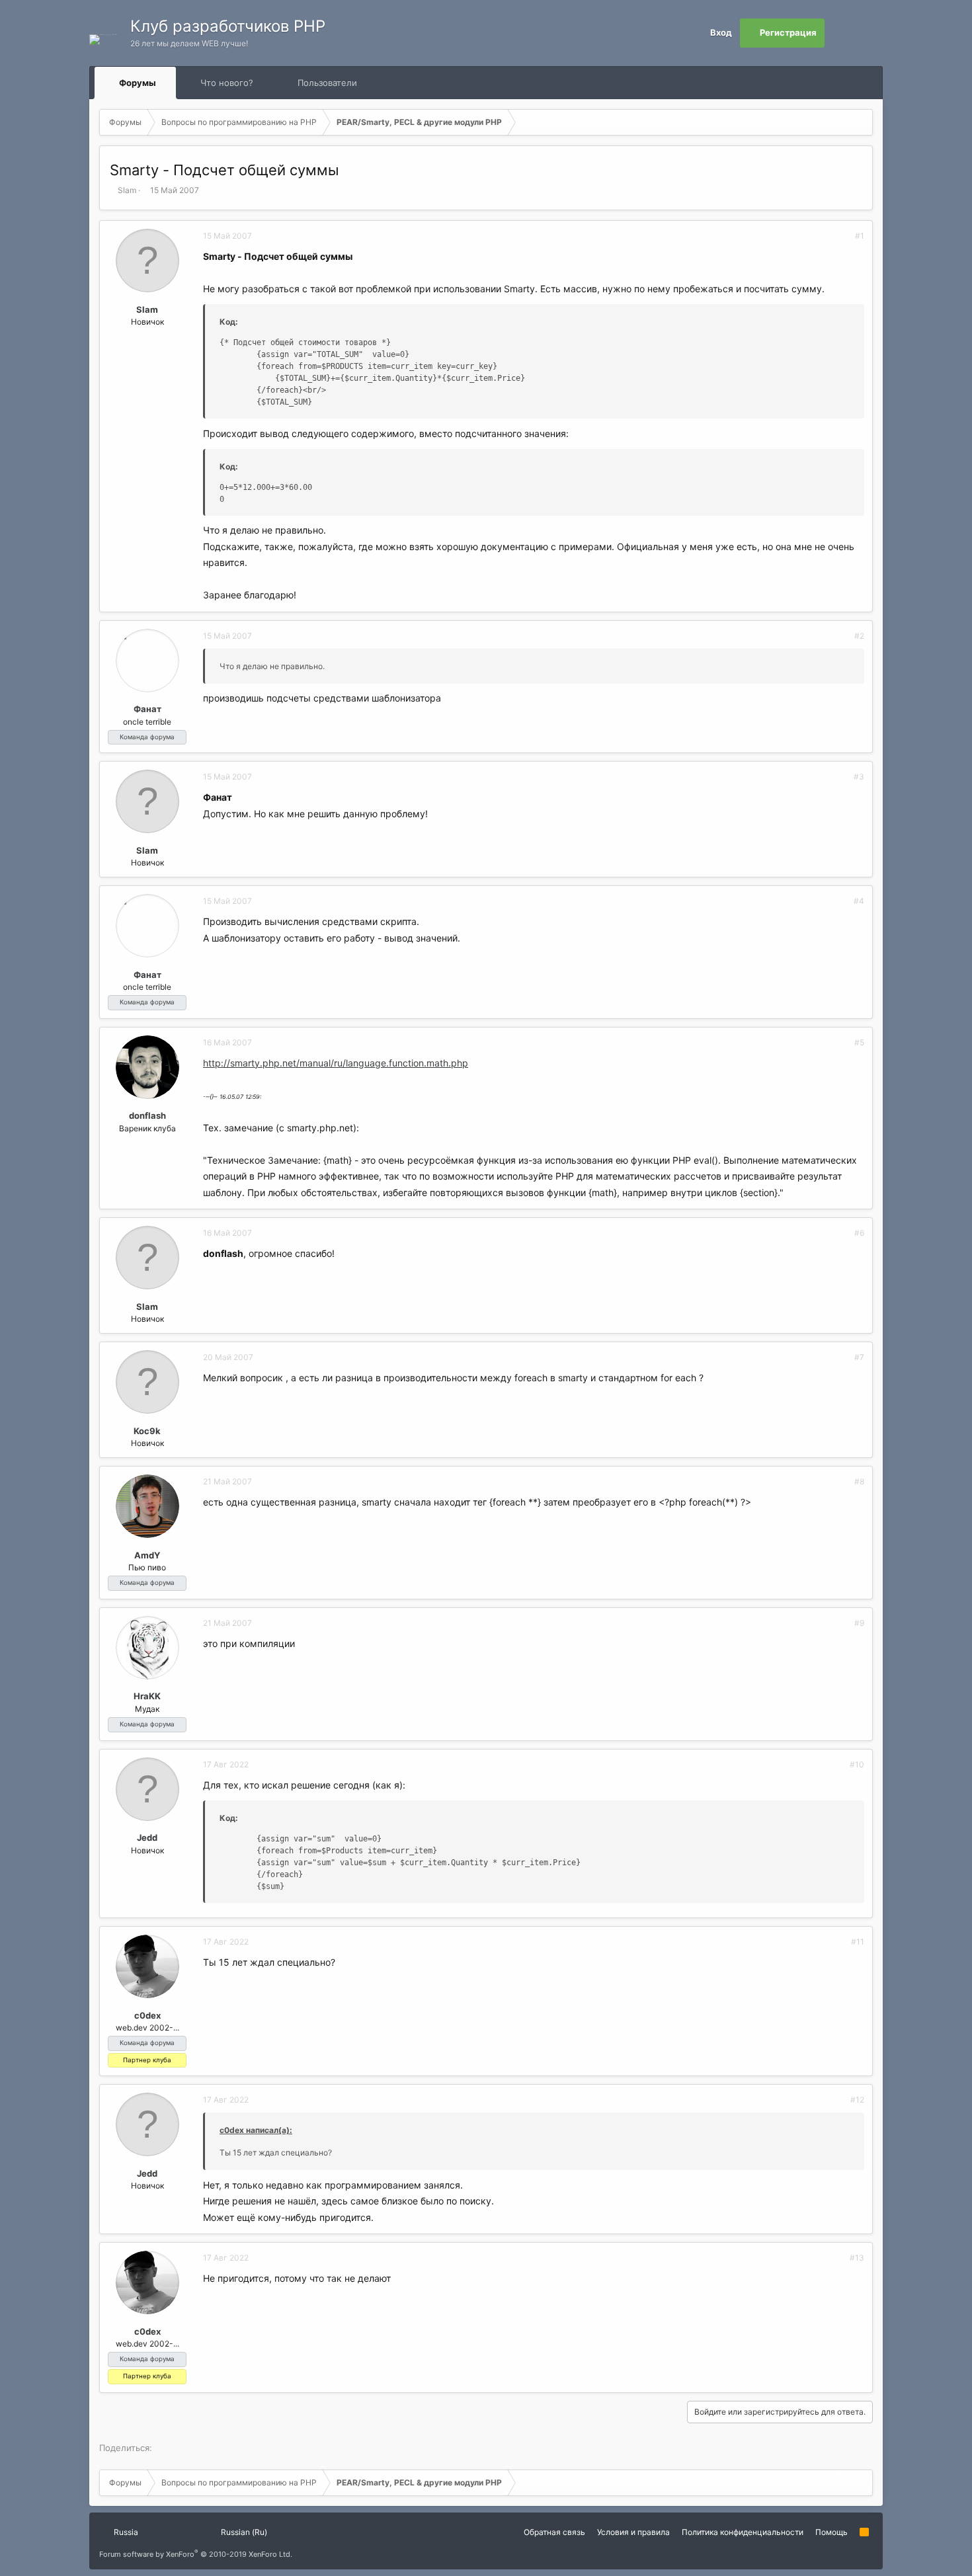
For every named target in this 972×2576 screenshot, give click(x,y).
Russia (125, 2532)
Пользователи (327, 83)
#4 (859, 901)
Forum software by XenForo (196, 2554)
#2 (859, 636)
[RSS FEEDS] (399, 83)
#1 (860, 236)
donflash (147, 1115)
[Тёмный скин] (868, 33)
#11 (858, 1942)
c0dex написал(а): (256, 2130)
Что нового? (227, 83)
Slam (127, 190)
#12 (857, 2100)
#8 (859, 1481)
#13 (857, 2258)
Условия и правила (633, 2532)
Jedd (147, 1837)
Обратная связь (554, 2532)
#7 (859, 1357)
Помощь (831, 2532)
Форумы (138, 83)
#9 (859, 1623)
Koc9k (147, 1431)
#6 (859, 1233)
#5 (859, 1042)
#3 (859, 777)
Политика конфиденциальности (743, 2532)
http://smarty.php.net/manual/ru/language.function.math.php (336, 1063)
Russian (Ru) (243, 2532)
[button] (168, 83)
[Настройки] (839, 33)
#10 (857, 1764)
